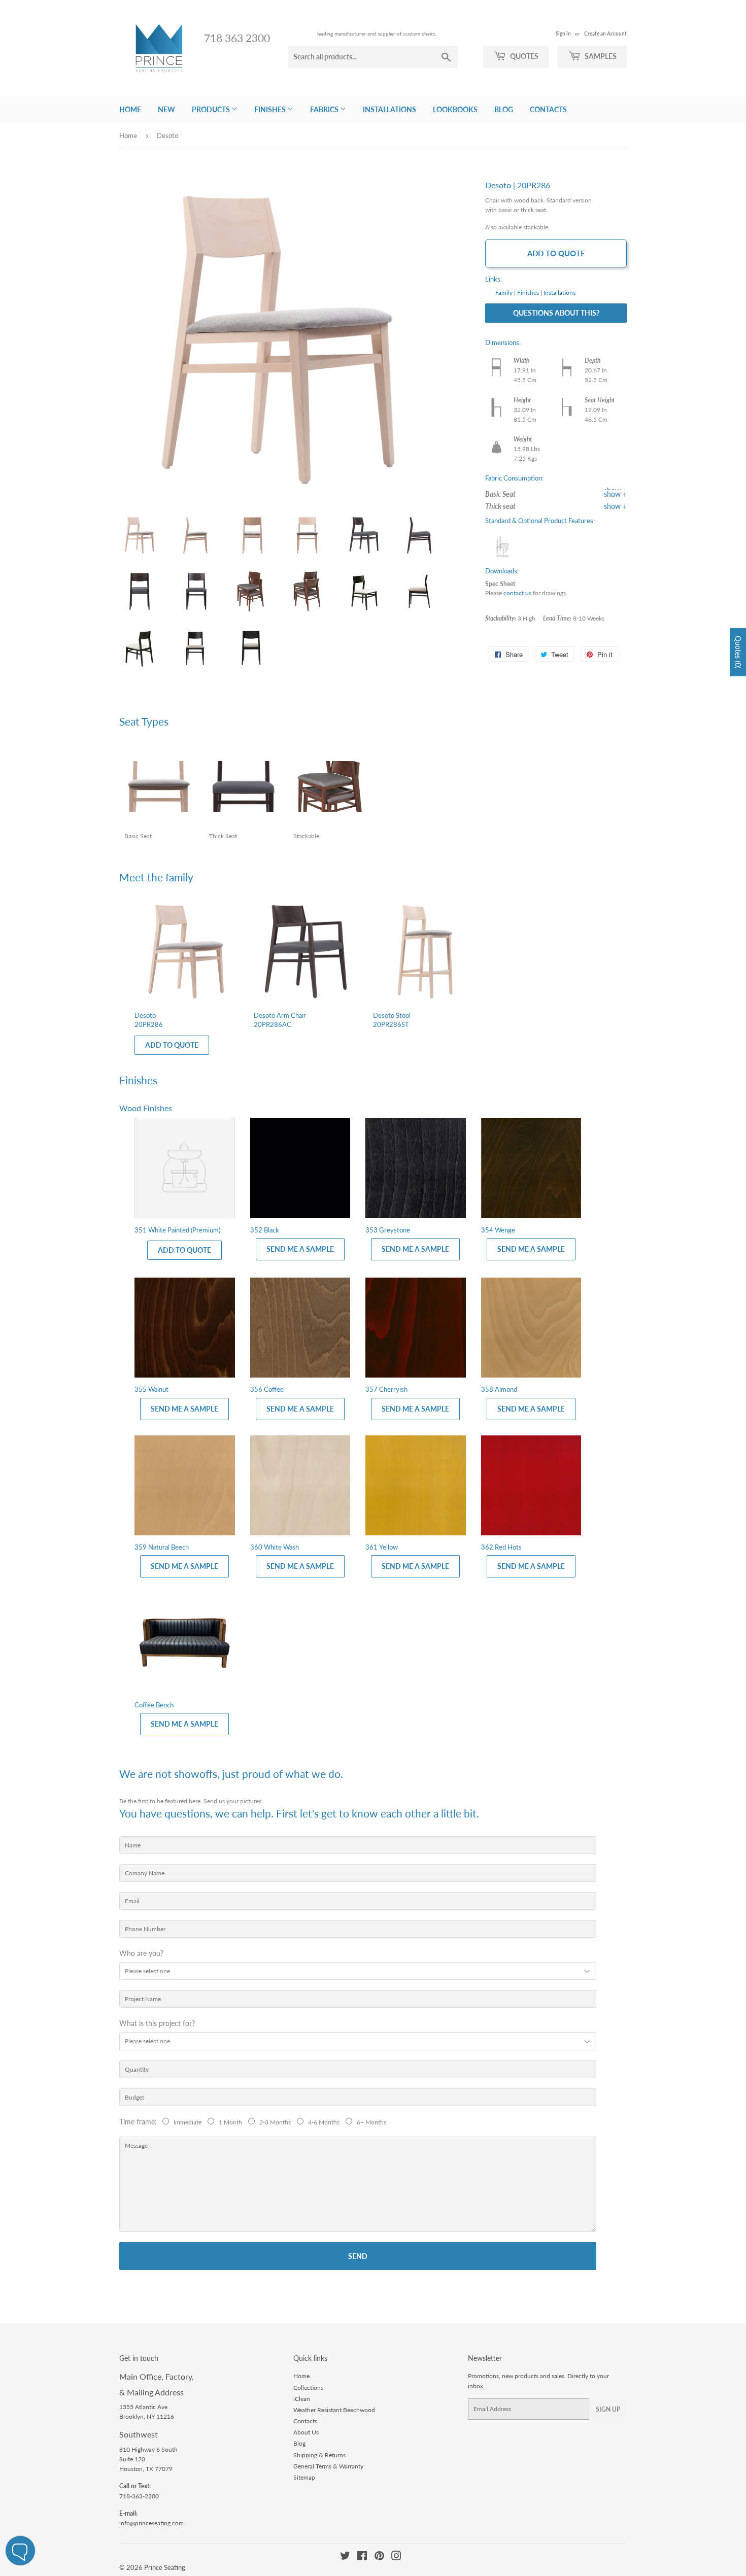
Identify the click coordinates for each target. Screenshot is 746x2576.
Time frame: (140, 2122)
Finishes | (530, 293)
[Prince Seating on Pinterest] (379, 2557)
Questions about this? (556, 313)
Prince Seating (165, 2567)
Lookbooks (455, 109)
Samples (600, 56)
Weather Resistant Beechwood (334, 2410)
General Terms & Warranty (328, 2466)
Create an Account (605, 33)
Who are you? (141, 1953)
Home (130, 109)
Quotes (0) (738, 652)
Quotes (523, 56)
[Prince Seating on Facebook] (362, 2557)
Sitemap (304, 2477)
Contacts (548, 109)
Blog (504, 109)
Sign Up (608, 2409)
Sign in (563, 33)
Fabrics (325, 109)
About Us (306, 2432)
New (166, 109)
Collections (308, 2388)
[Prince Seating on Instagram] (396, 2557)
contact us (517, 593)
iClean (302, 2399)
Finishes (271, 109)
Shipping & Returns (319, 2455)
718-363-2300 (139, 2496)
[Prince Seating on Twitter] (345, 2557)
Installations (389, 109)
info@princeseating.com (151, 2523)
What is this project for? (157, 2023)
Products (212, 109)
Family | (505, 293)
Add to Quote (556, 253)
